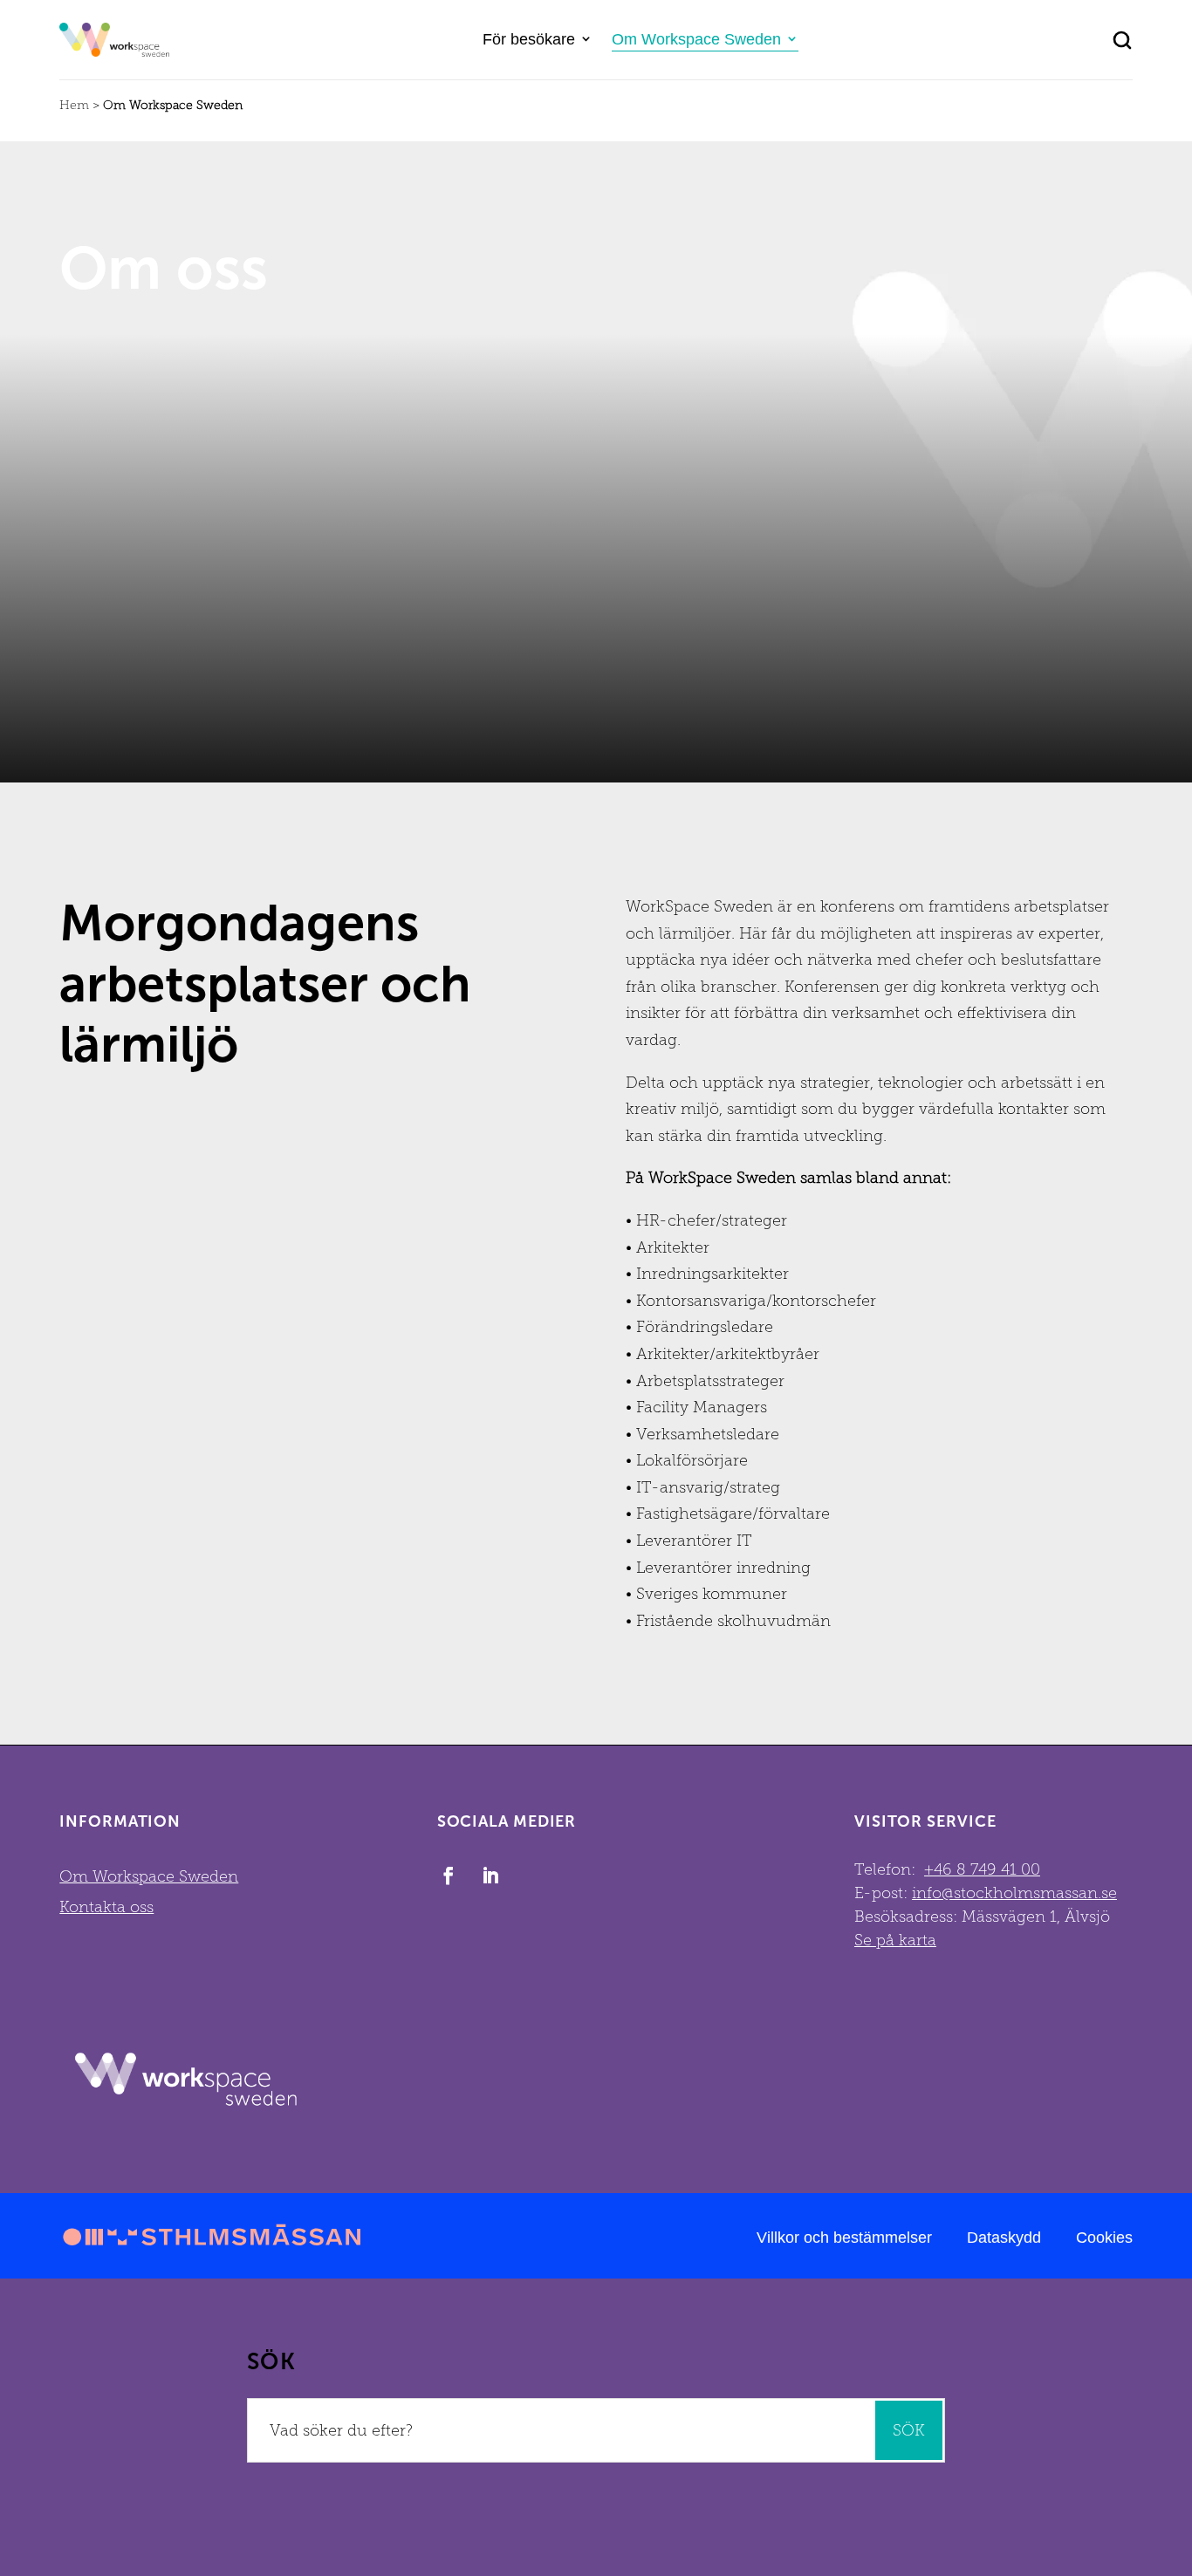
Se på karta (895, 1940)
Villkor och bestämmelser (844, 2238)
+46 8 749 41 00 (982, 1869)
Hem (74, 105)
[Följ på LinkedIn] (490, 1876)
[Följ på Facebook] (449, 1876)
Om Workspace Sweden (696, 39)
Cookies (1104, 2238)
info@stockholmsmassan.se (1014, 1893)
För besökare (529, 39)
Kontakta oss (106, 1907)
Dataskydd (1004, 2238)
